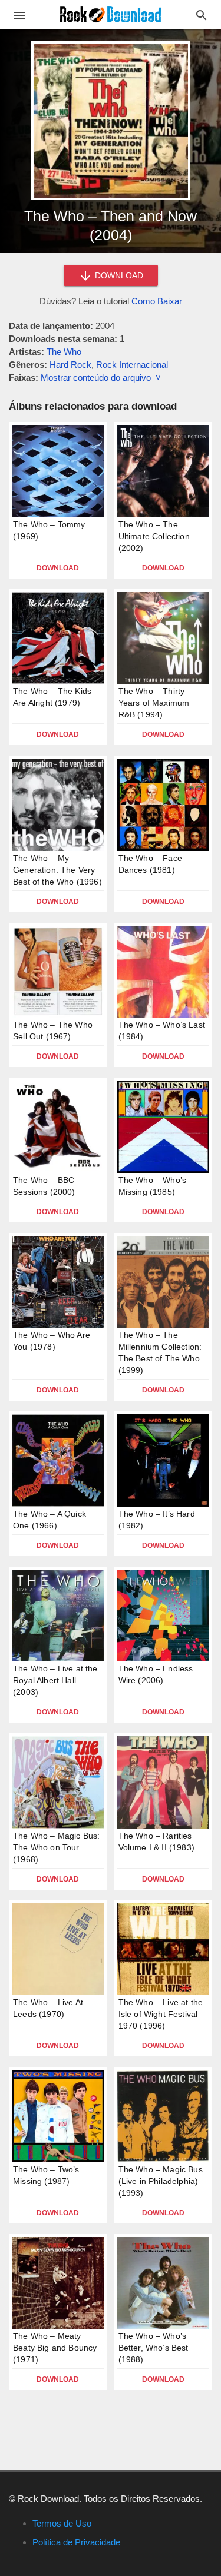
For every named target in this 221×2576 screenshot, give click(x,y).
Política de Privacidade (76, 2542)
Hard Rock (70, 365)
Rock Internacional (132, 365)
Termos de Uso (62, 2523)
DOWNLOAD (118, 275)
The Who (64, 352)
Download (58, 568)
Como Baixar (157, 301)
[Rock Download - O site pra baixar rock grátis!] (111, 14)
